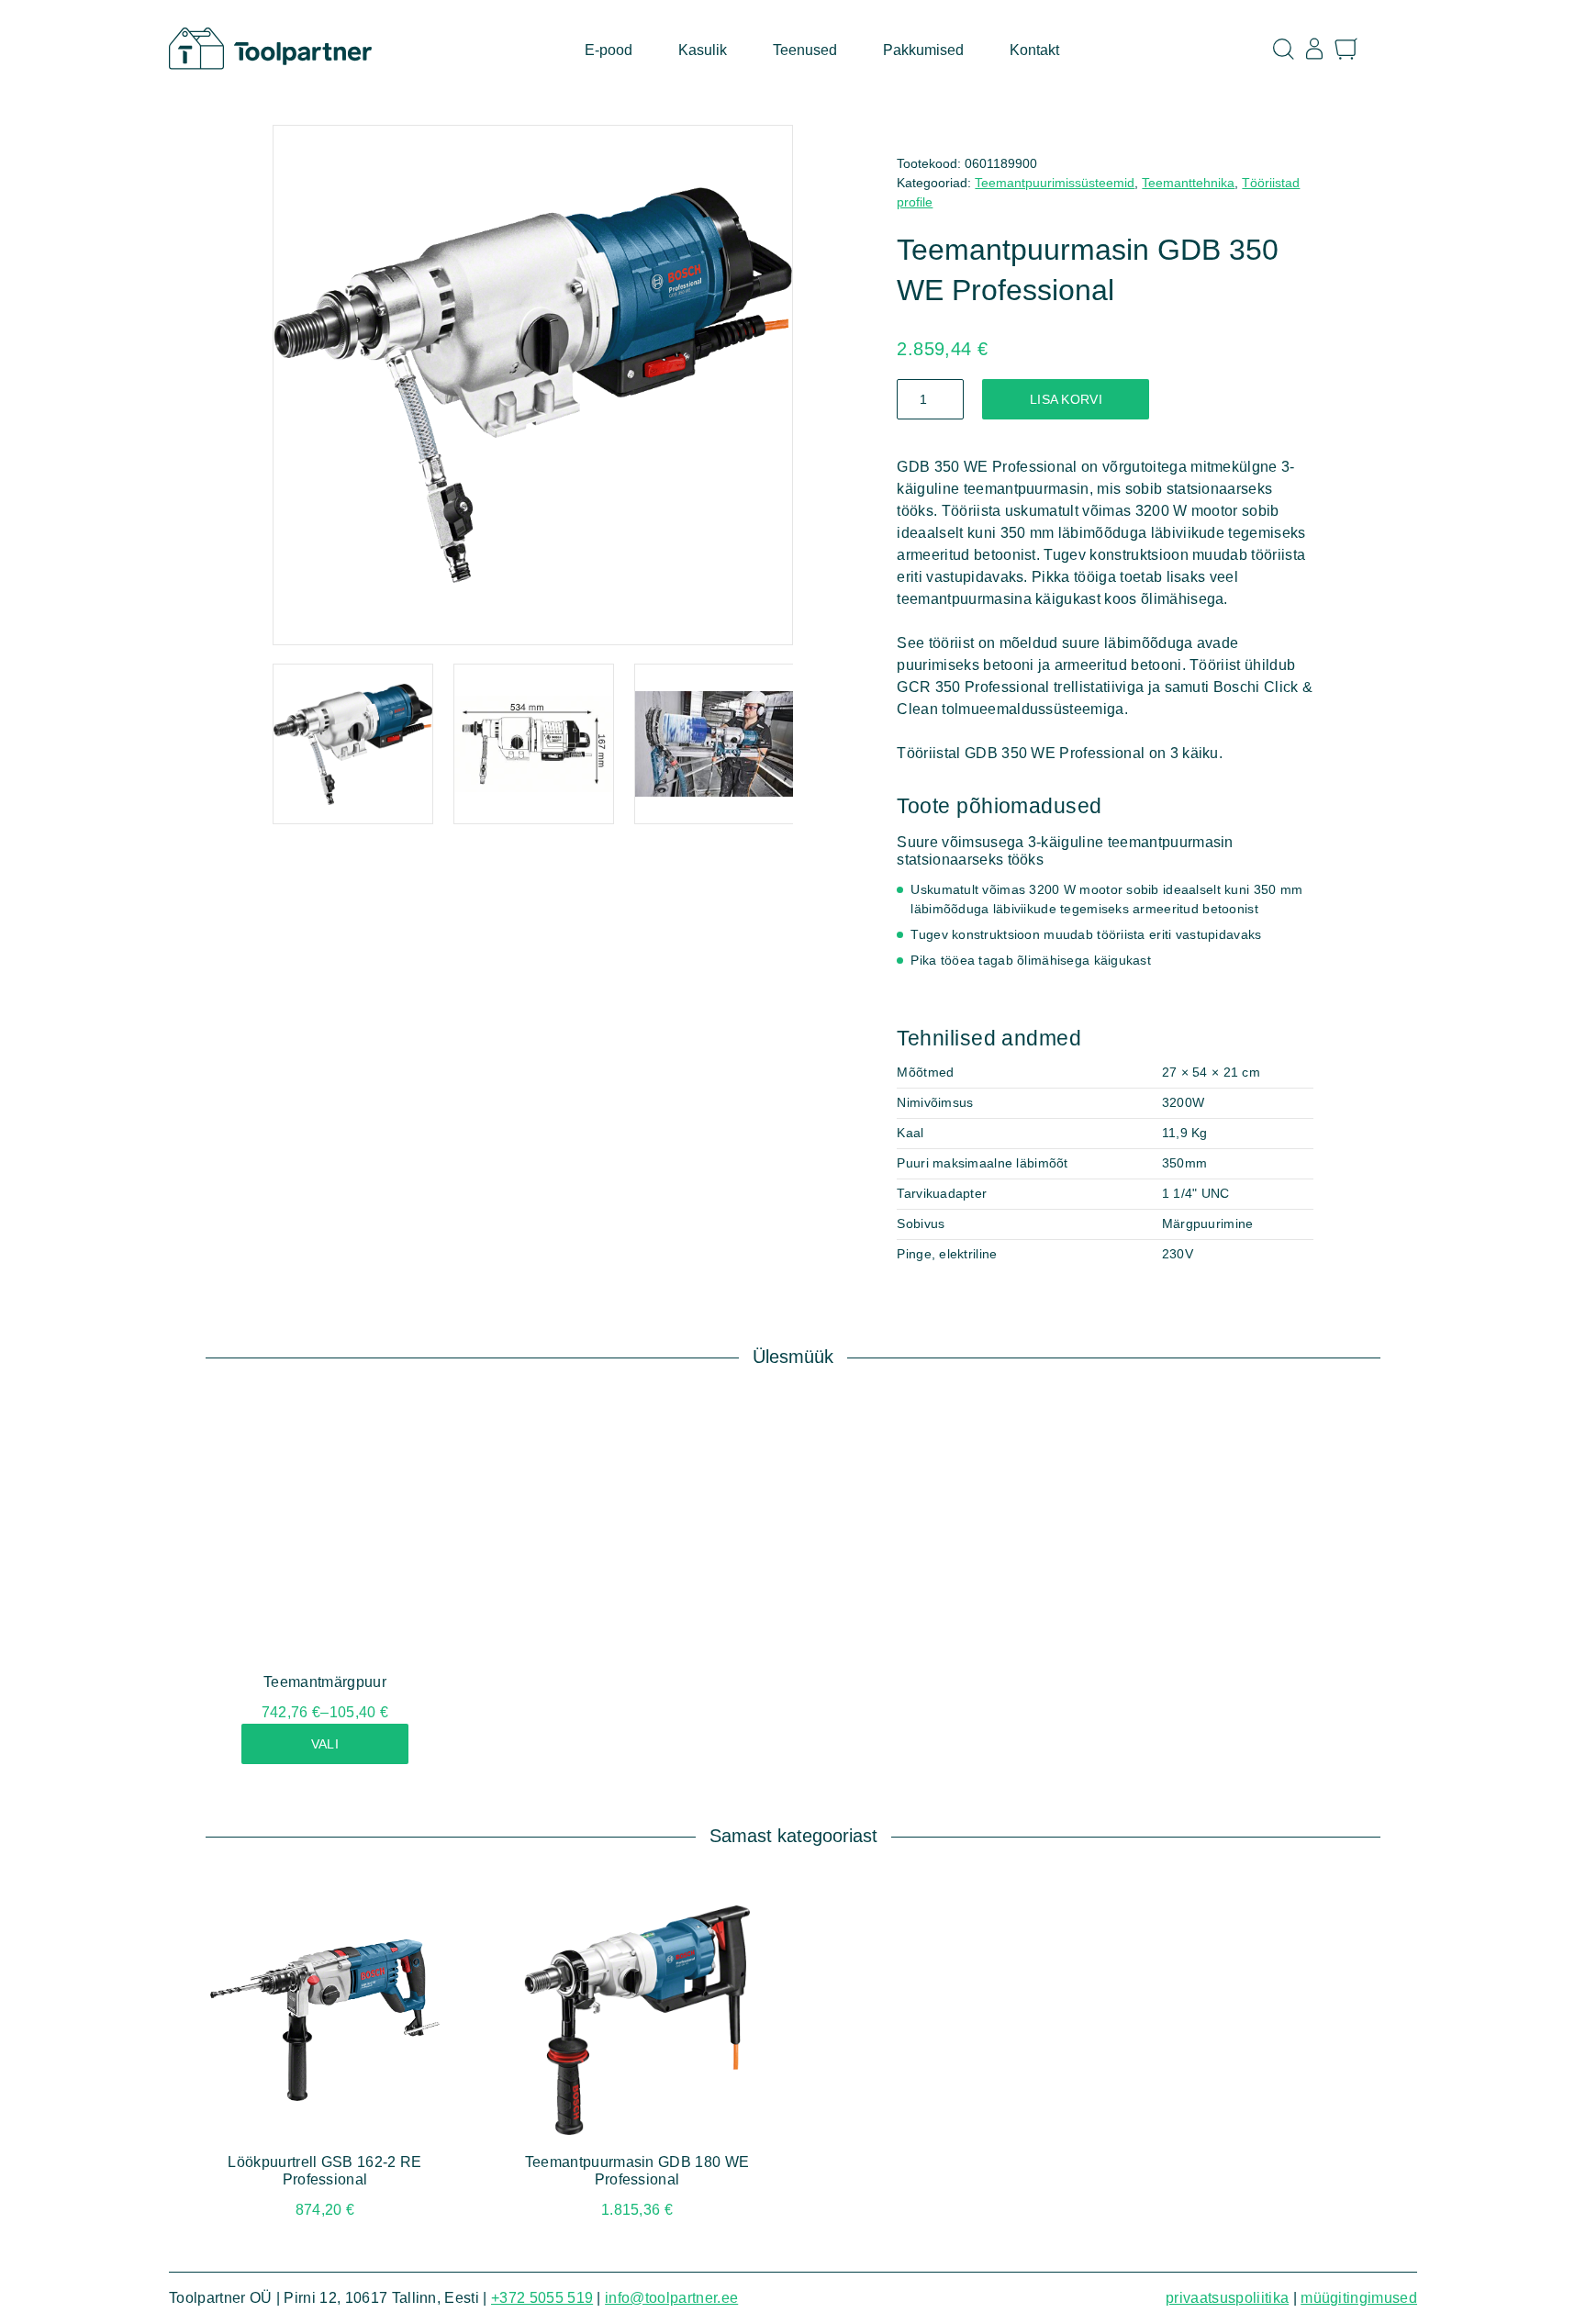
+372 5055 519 (542, 2298)
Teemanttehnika (1188, 183)
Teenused (805, 50)
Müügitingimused (1359, 2298)
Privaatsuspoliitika (1227, 2298)
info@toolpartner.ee (671, 2298)
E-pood (609, 50)
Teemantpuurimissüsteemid (1055, 183)
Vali (325, 1744)
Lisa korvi (1066, 399)
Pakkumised (923, 50)
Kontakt (1034, 50)
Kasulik (703, 50)
